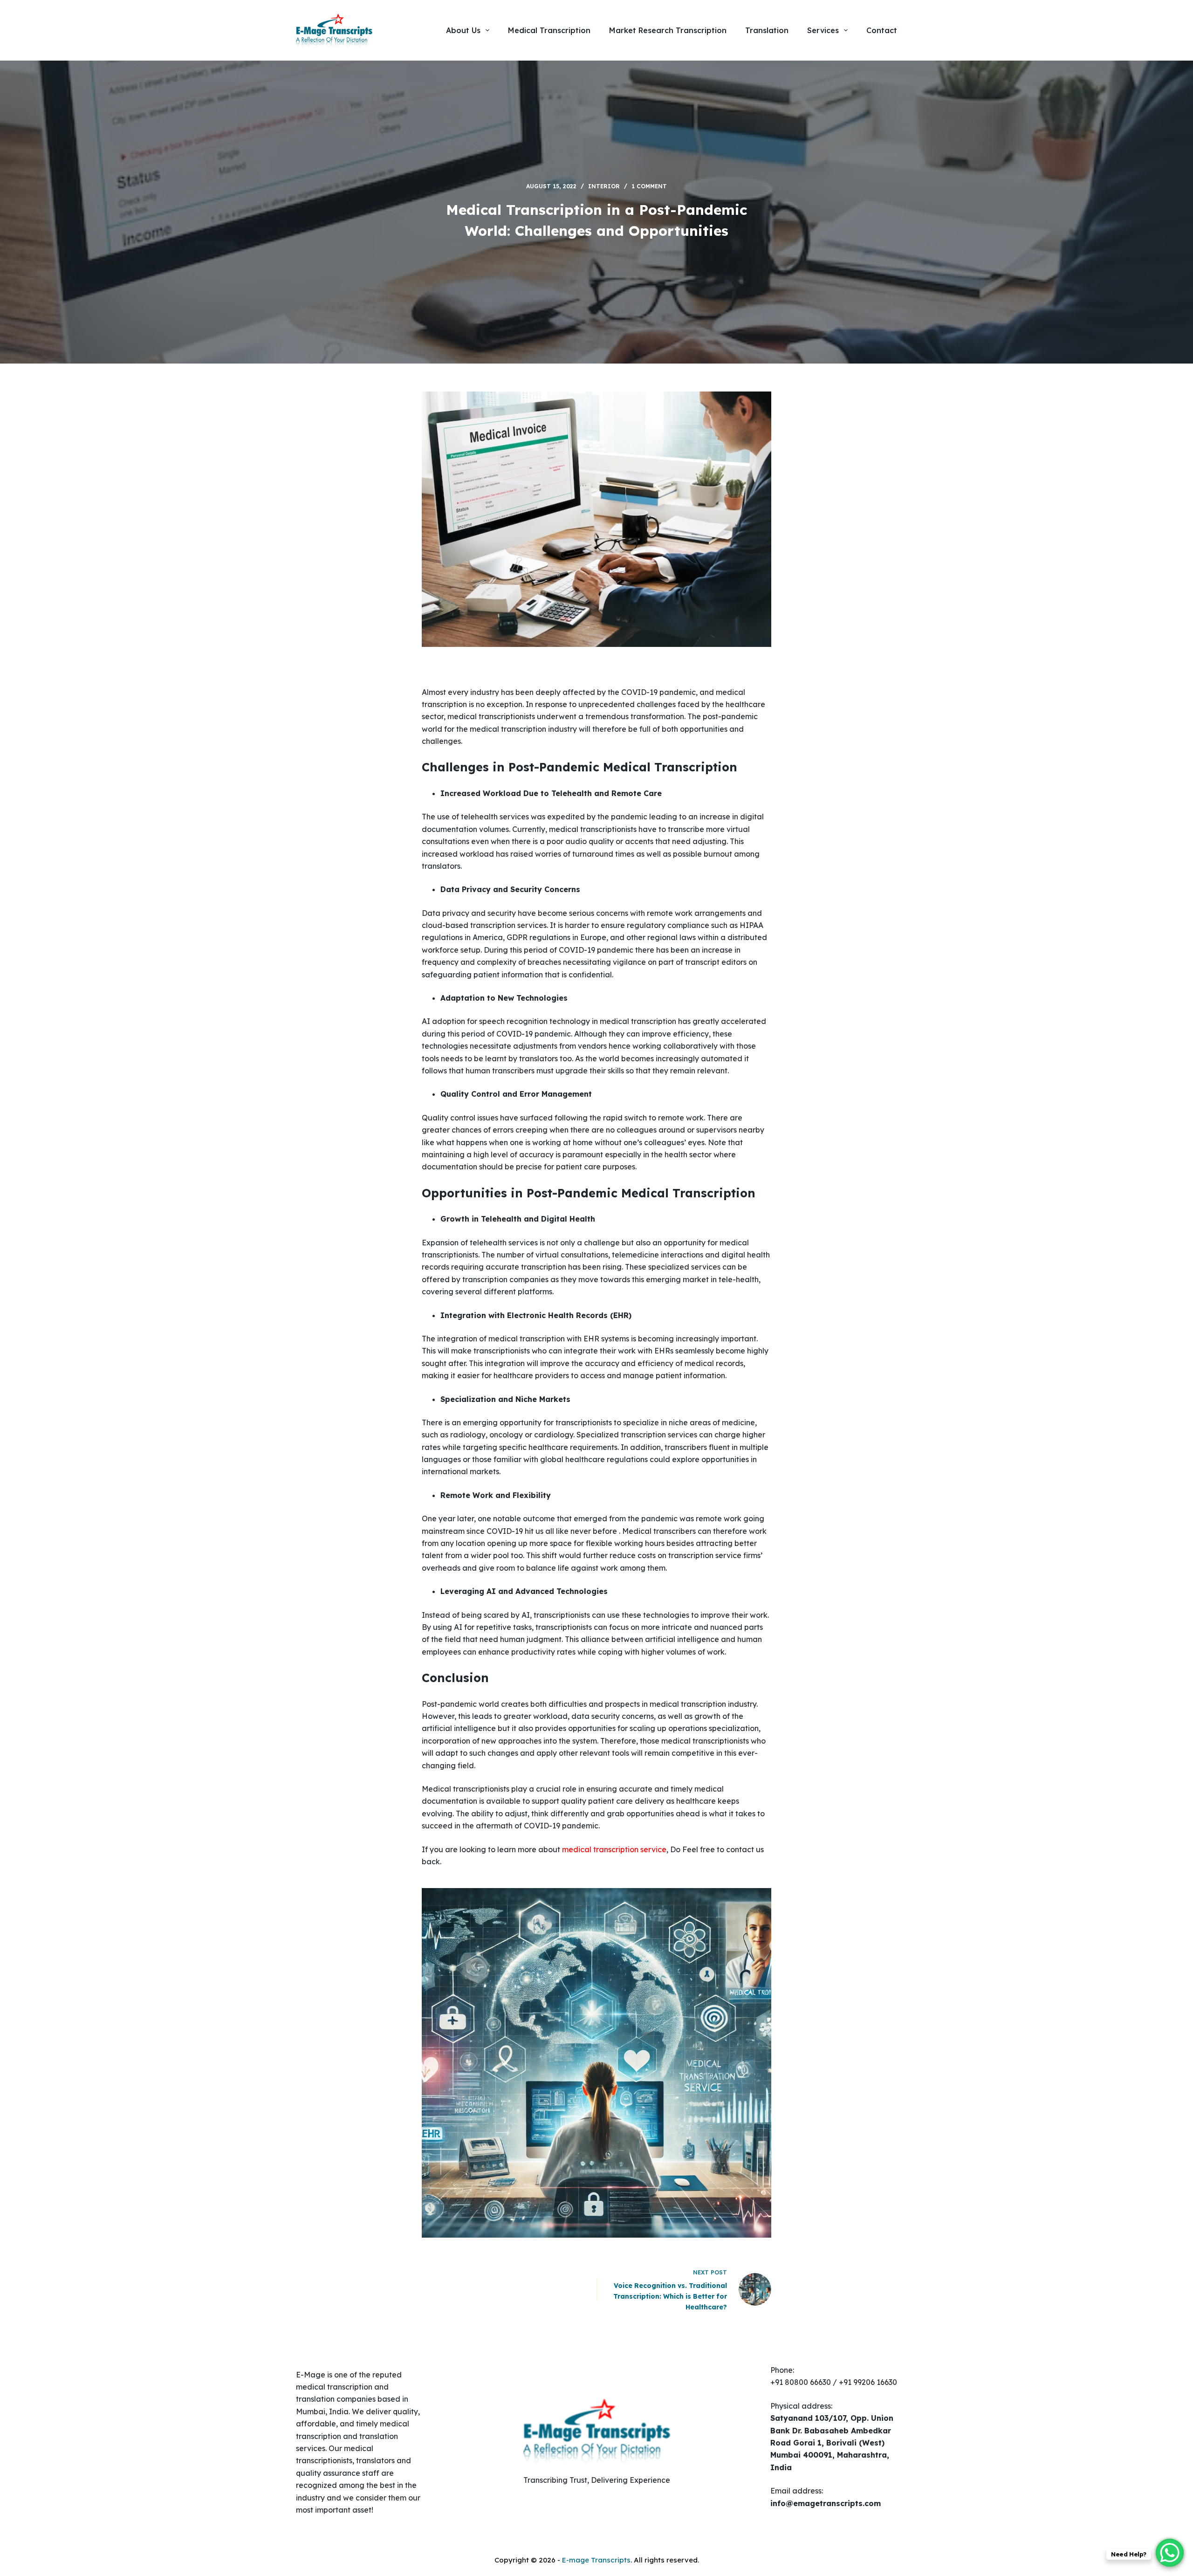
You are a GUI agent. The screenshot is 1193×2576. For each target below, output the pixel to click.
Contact (882, 30)
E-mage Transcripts (596, 2560)
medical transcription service (614, 1849)
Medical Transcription (549, 30)
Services (823, 30)
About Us (463, 30)
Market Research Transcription (668, 30)
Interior (604, 186)
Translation (767, 30)
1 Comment (649, 186)
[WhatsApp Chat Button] (1170, 2553)
